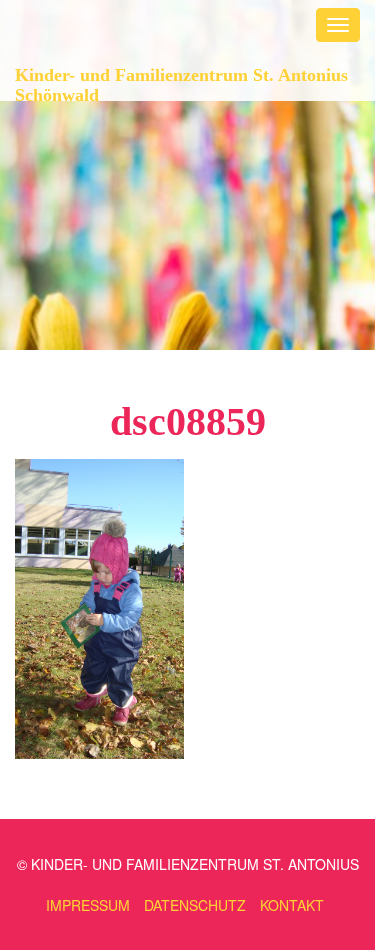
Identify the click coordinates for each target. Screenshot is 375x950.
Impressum (88, 905)
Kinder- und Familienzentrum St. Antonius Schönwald (181, 82)
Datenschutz (195, 905)
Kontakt (292, 905)
